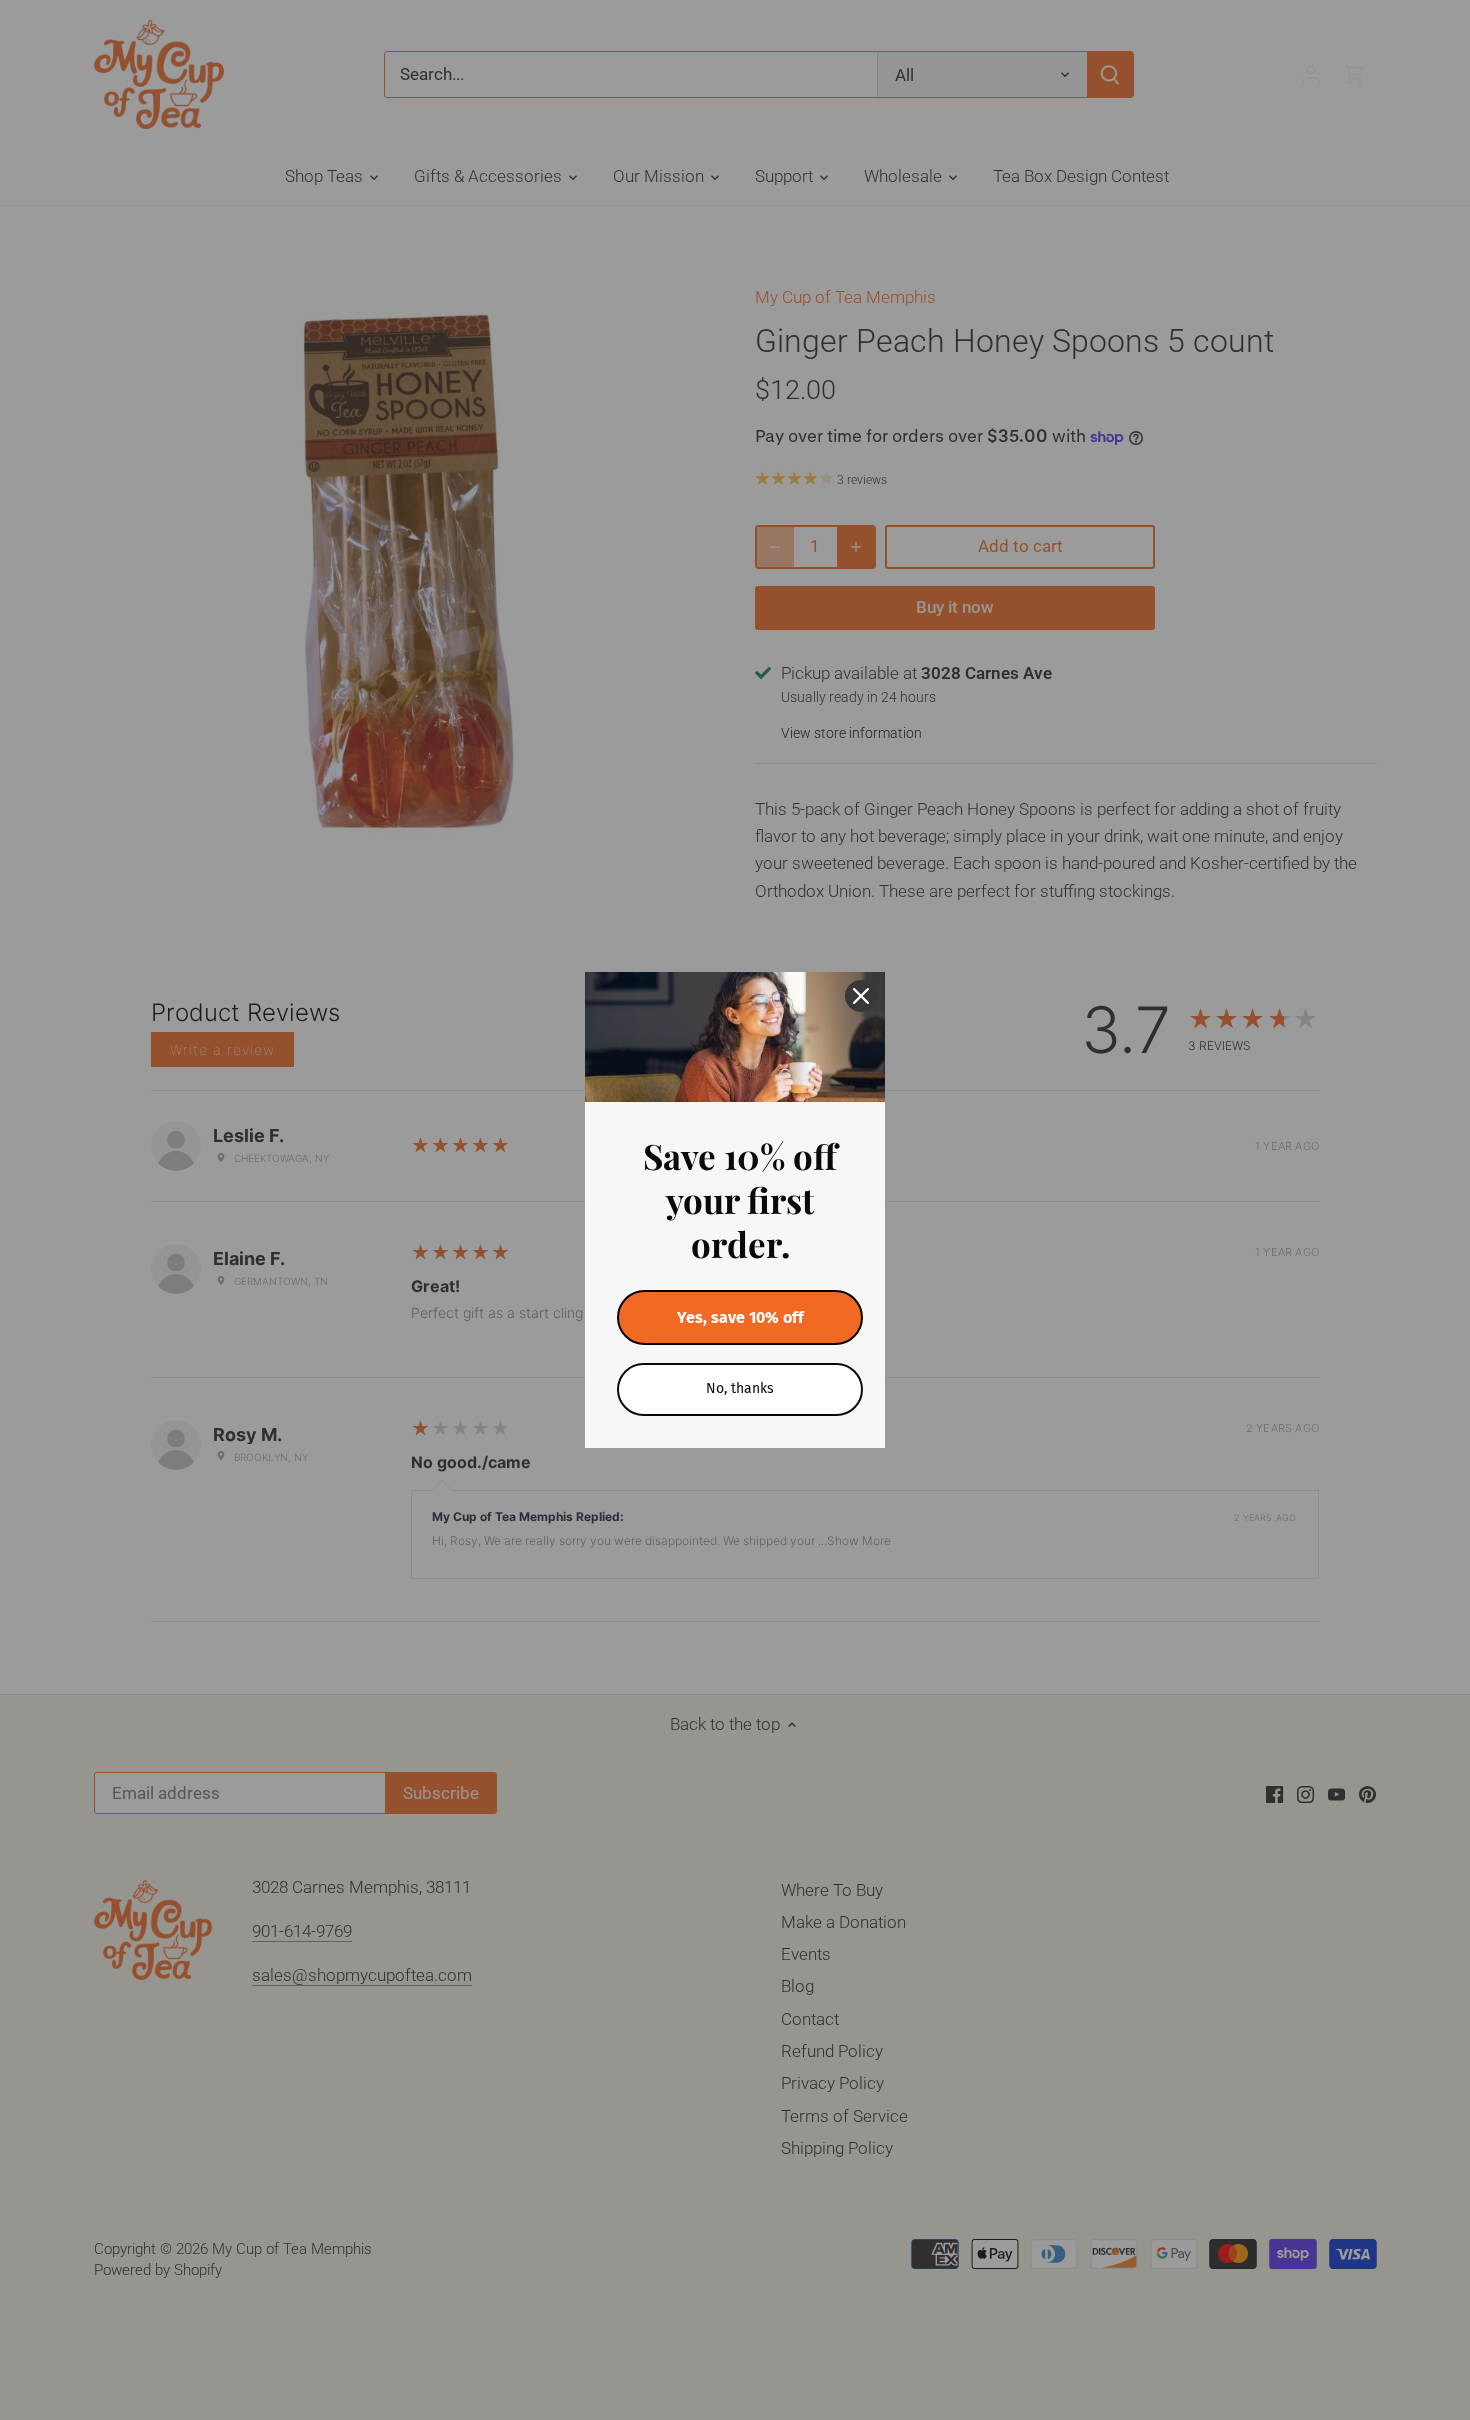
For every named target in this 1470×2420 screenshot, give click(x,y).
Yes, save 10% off (740, 1317)
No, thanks (740, 1388)
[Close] (861, 996)
